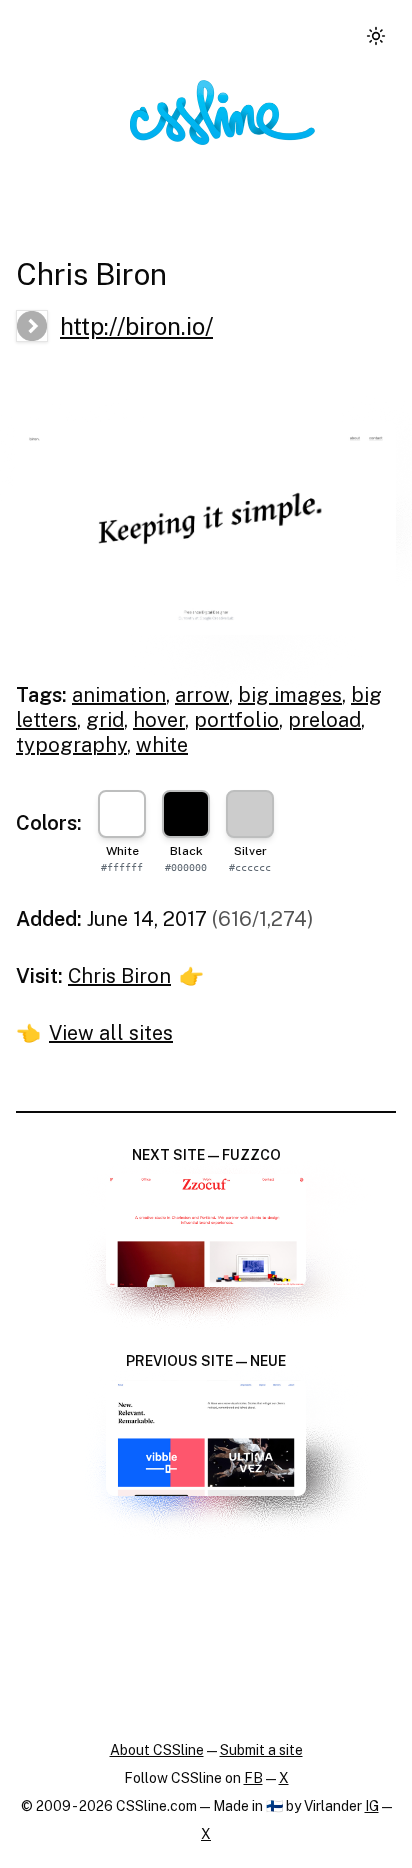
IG (372, 1806)
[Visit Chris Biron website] (206, 529)
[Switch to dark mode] (376, 36)
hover (159, 720)
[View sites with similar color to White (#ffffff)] (122, 814)
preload (324, 720)
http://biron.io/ (136, 326)
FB (253, 1778)
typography (71, 745)
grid (105, 720)
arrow (202, 695)
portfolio (236, 720)
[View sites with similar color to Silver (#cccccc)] (250, 814)
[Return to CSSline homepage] (222, 112)
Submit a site (261, 1750)
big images (290, 695)
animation (119, 695)
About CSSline (157, 1750)
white (162, 745)
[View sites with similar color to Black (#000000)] (186, 814)
